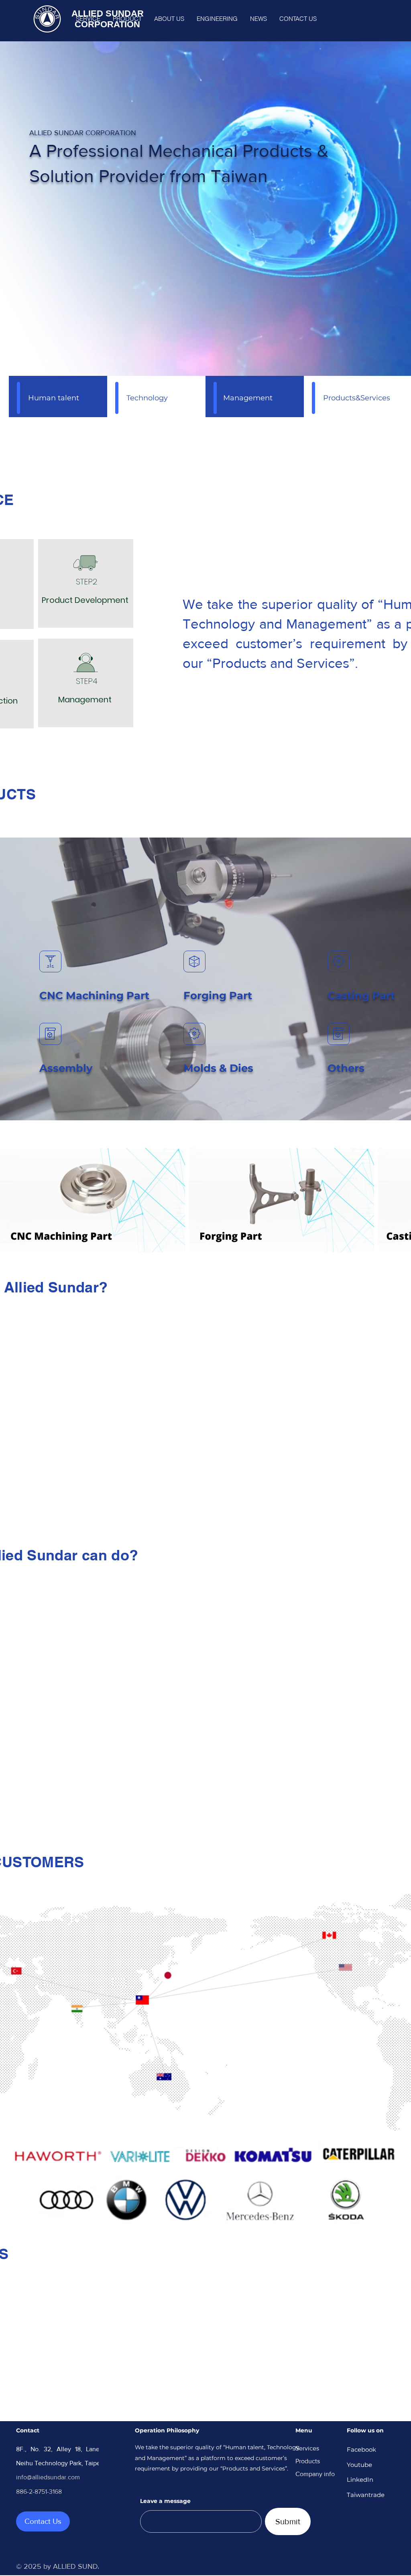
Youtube (359, 2465)
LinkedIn (360, 2480)
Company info (315, 2474)
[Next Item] (397, 1200)
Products (308, 2461)
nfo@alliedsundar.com (49, 2477)
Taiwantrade (366, 2495)
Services (307, 2448)
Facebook (361, 2449)
